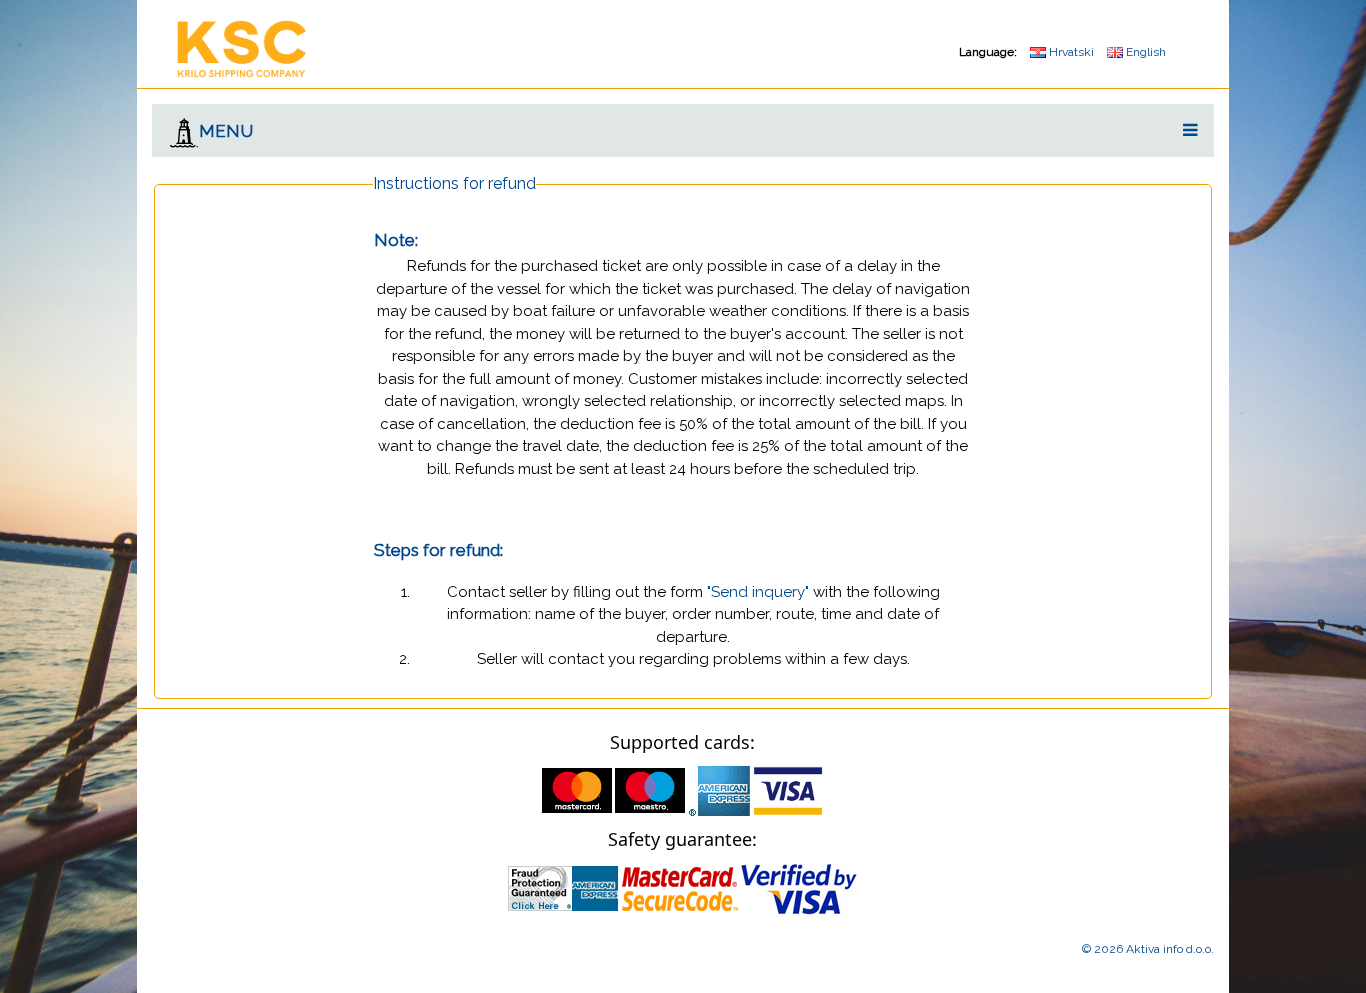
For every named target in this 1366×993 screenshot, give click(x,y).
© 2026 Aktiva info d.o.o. (1148, 949)
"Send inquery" (758, 592)
